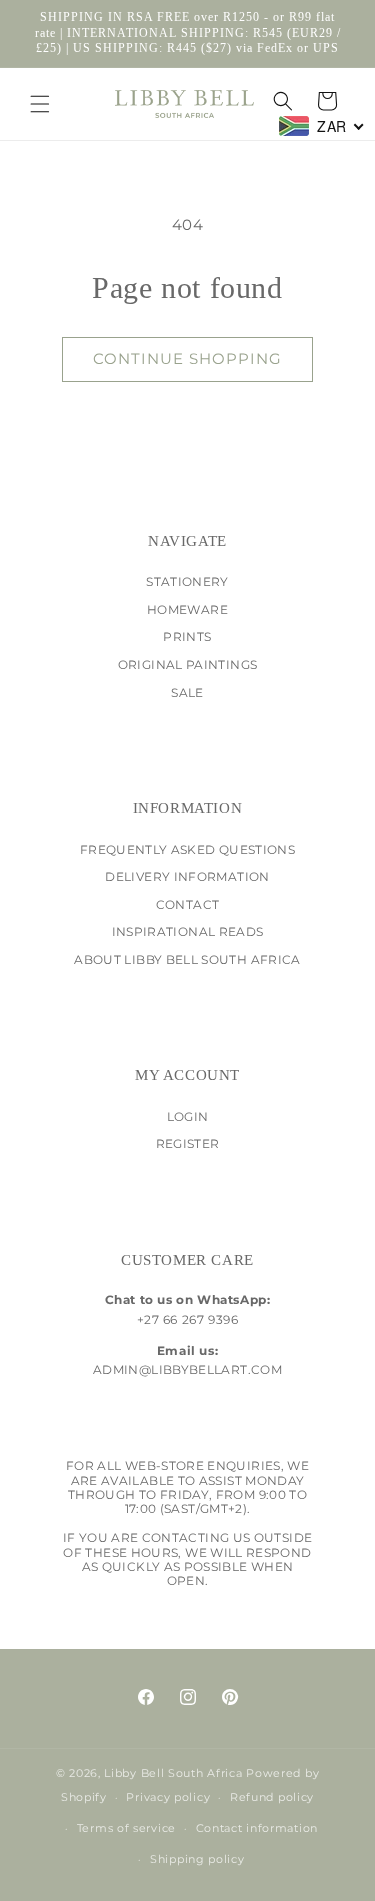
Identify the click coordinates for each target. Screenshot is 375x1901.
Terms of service (126, 1828)
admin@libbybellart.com (187, 1369)
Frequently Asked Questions (187, 849)
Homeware (187, 609)
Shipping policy (197, 1859)
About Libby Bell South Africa (187, 959)
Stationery (187, 581)
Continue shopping (187, 358)
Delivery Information (187, 876)
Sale (187, 692)
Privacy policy (168, 1797)
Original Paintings (187, 664)
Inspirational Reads (188, 931)
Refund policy (272, 1797)
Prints (187, 636)
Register (188, 1143)
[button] (40, 104)
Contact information (257, 1828)
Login (188, 1116)
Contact (188, 904)
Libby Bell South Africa (173, 1773)
